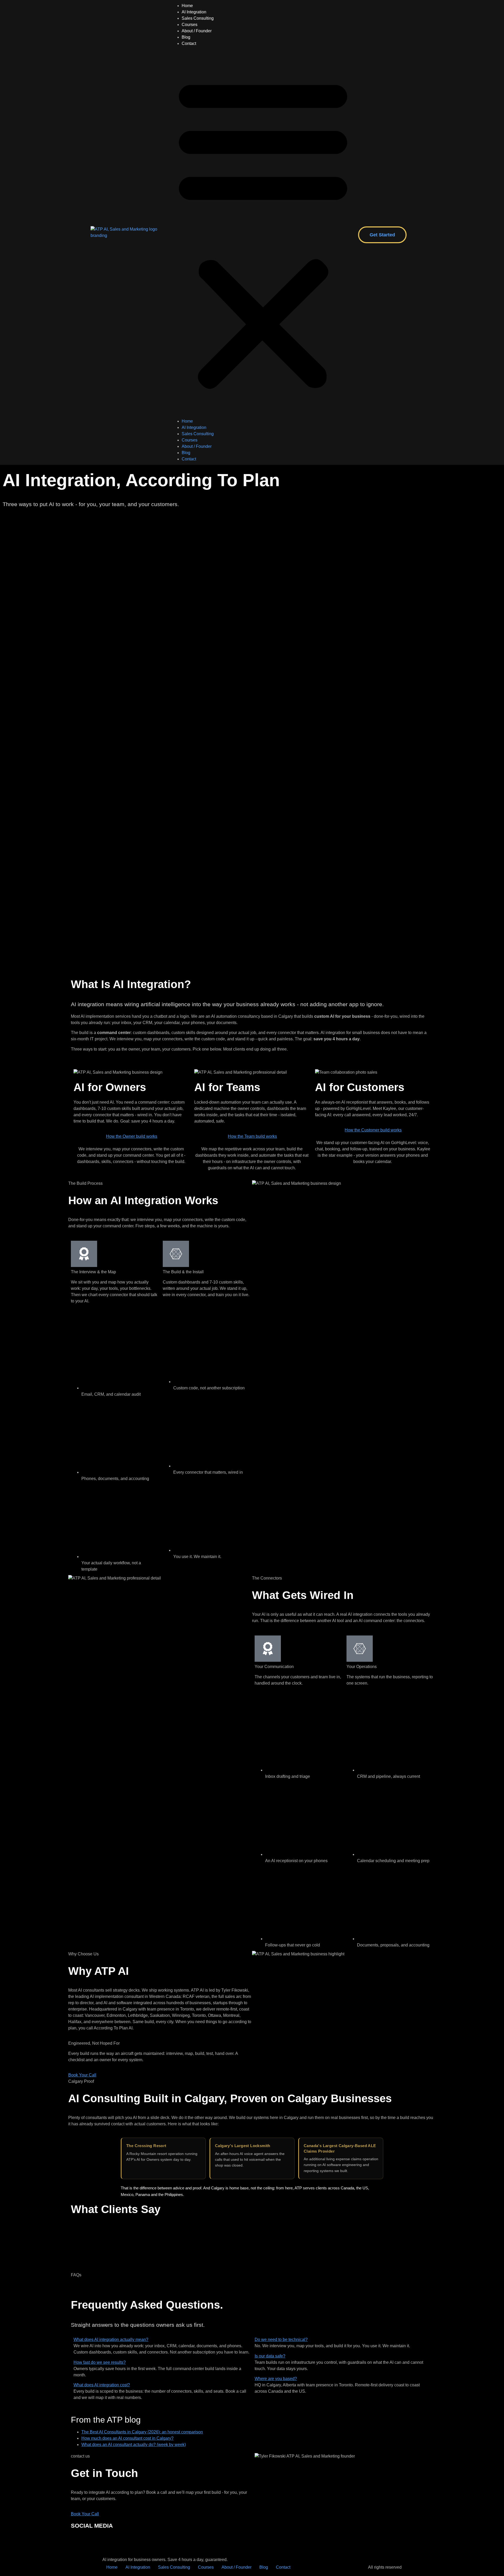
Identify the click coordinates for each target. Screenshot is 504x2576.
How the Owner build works (132, 1136)
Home (187, 6)
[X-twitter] (134, 2541)
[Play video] (252, 926)
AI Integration (194, 12)
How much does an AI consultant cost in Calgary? (127, 2438)
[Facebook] (106, 2541)
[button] (263, 232)
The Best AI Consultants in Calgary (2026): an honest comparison (142, 2432)
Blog (186, 37)
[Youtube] (120, 2541)
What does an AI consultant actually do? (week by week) (134, 2445)
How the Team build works (252, 1136)
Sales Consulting (198, 18)
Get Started (382, 235)
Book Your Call (82, 2075)
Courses (190, 25)
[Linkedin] (92, 2541)
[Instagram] (77, 2541)
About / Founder (197, 31)
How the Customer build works (373, 1130)
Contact (189, 43)
